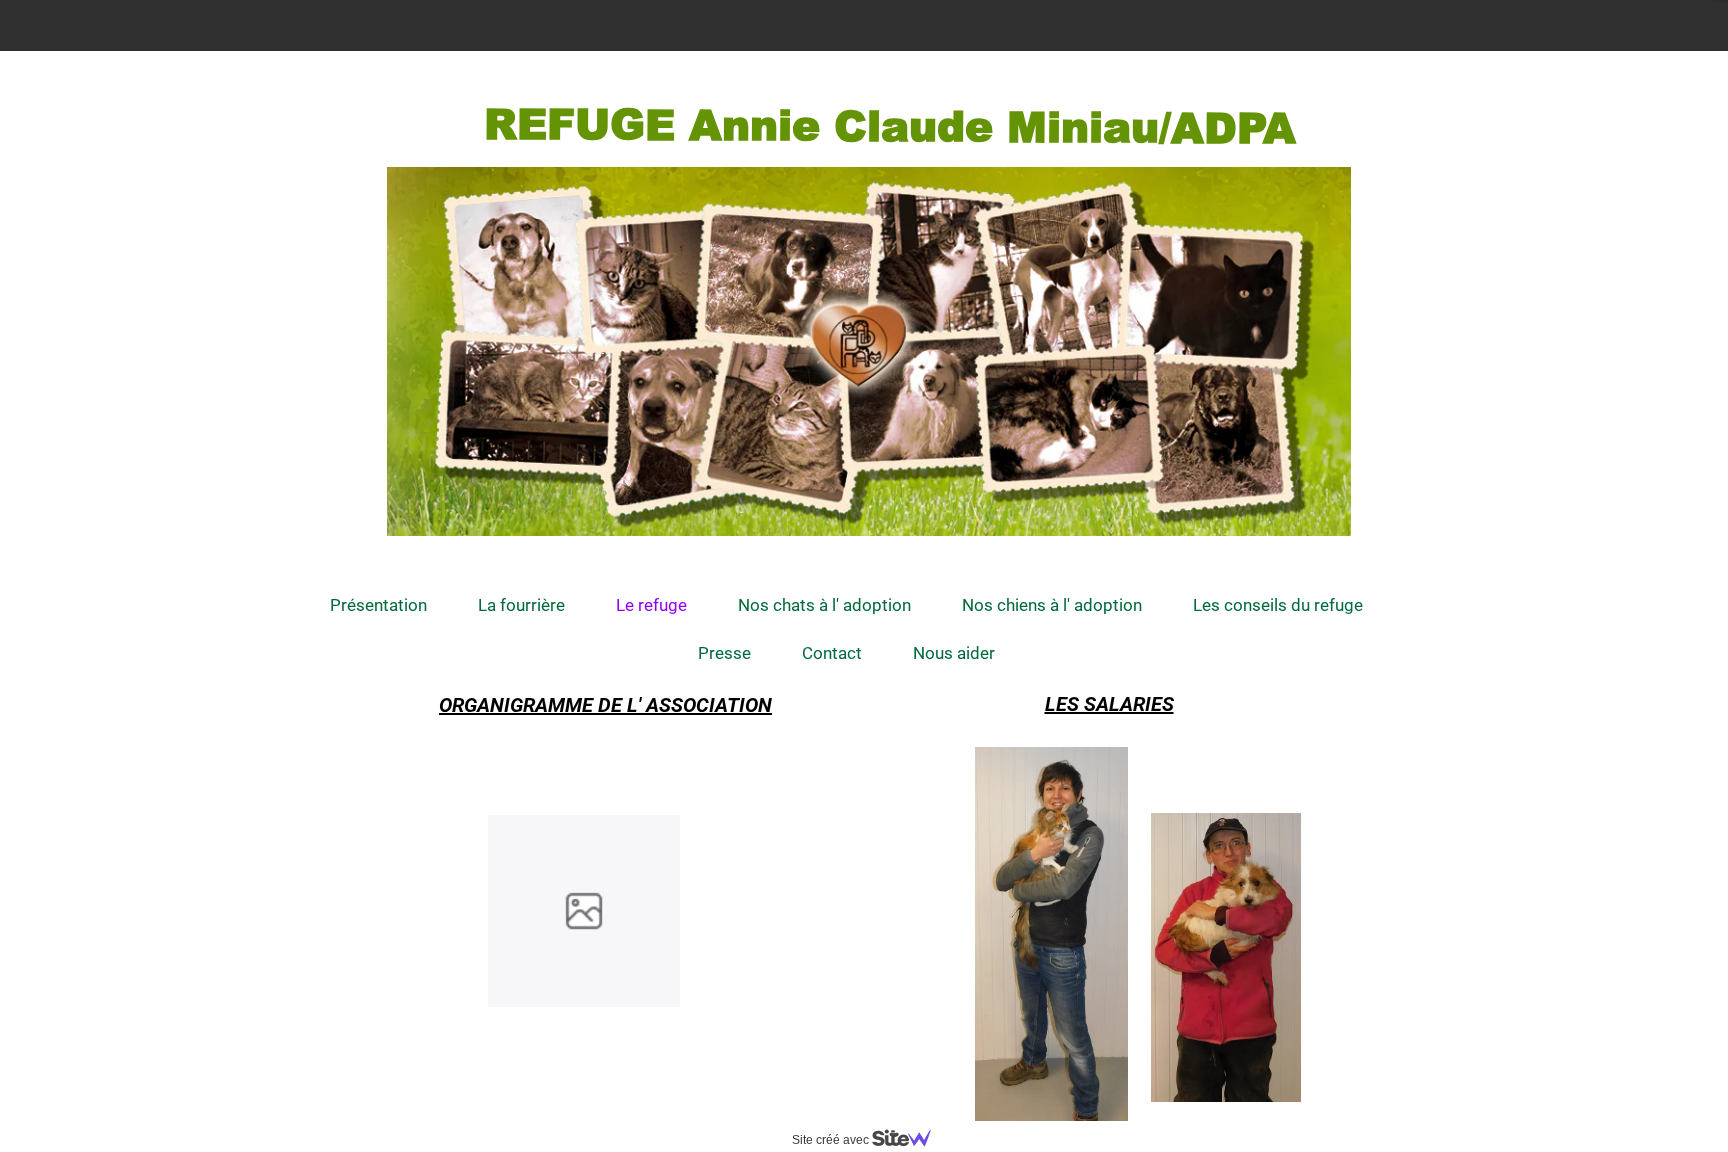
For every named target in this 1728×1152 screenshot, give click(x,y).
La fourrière (521, 605)
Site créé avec (832, 1140)
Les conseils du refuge (1278, 605)
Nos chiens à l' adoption (1052, 605)
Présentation (378, 605)
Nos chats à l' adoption (824, 605)
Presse (724, 653)
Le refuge (651, 605)
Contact (832, 653)
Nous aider (954, 653)
